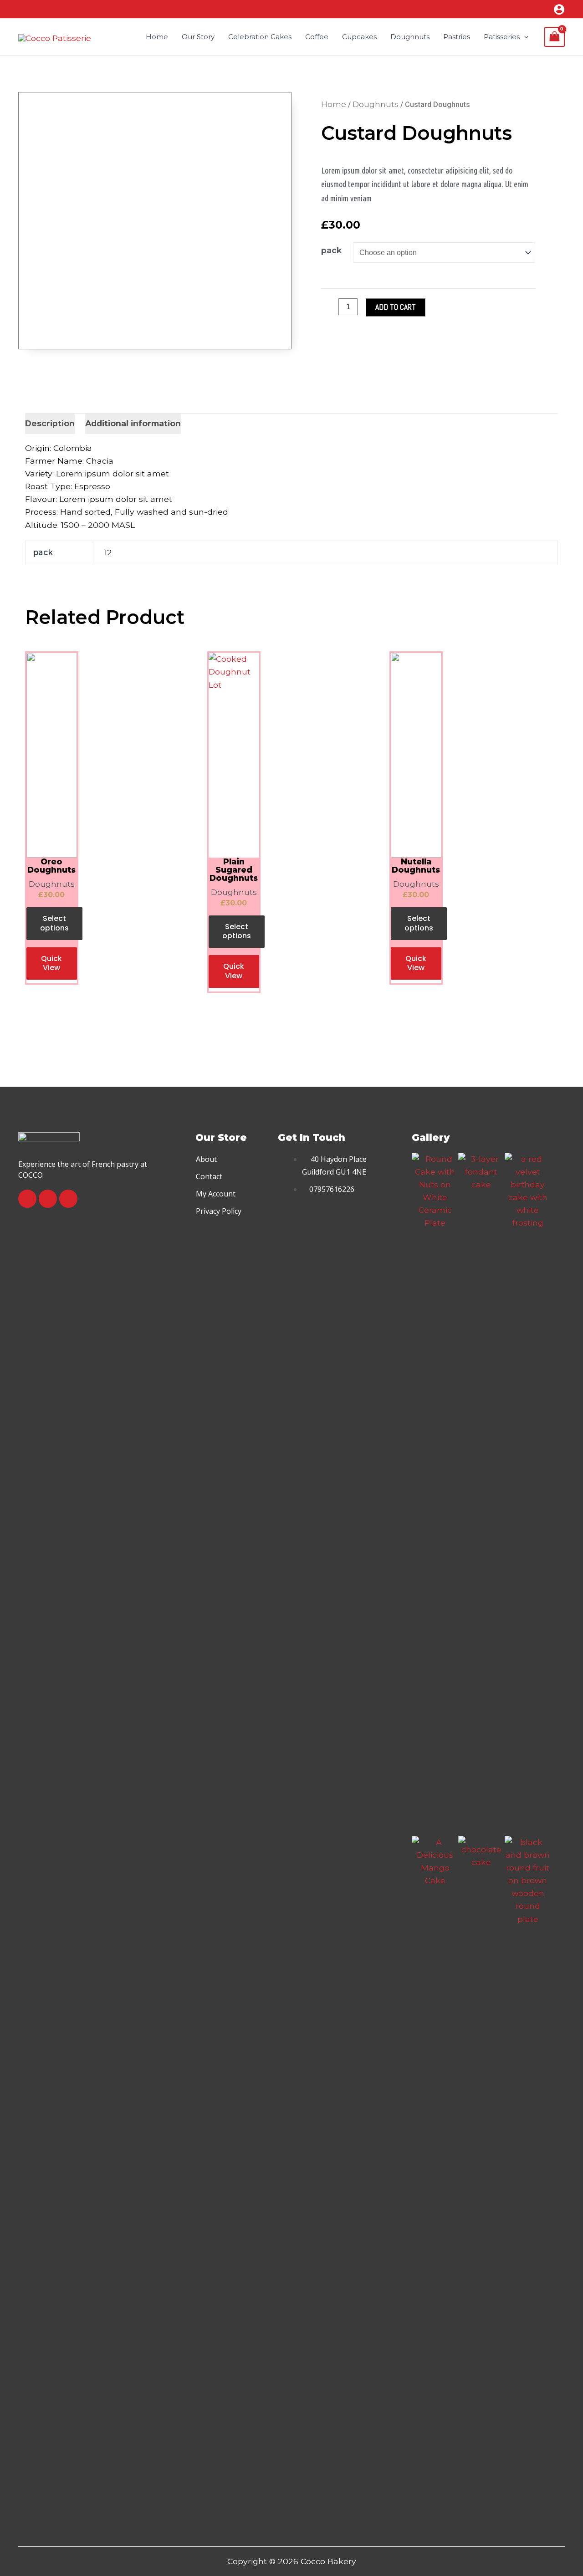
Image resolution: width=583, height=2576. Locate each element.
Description (50, 423)
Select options (54, 923)
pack (331, 250)
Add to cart (396, 307)
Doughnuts (376, 104)
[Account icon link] (559, 9)
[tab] (50, 424)
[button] (206, 1159)
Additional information (133, 423)
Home (334, 104)
